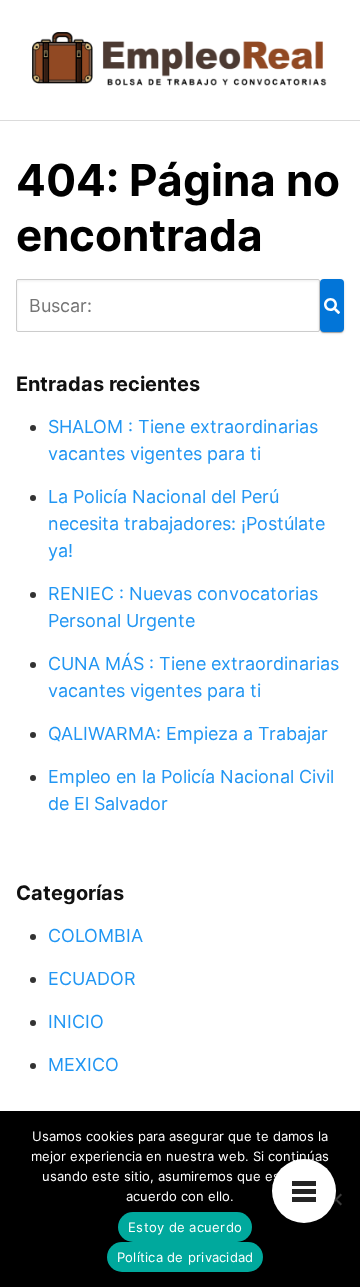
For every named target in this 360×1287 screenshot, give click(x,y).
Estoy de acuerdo (185, 1227)
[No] (335, 1199)
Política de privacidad (185, 1257)
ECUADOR (92, 978)
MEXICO (83, 1064)
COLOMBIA (95, 935)
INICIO (76, 1021)
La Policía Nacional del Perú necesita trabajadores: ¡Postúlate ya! (186, 523)
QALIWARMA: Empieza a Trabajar (188, 733)
